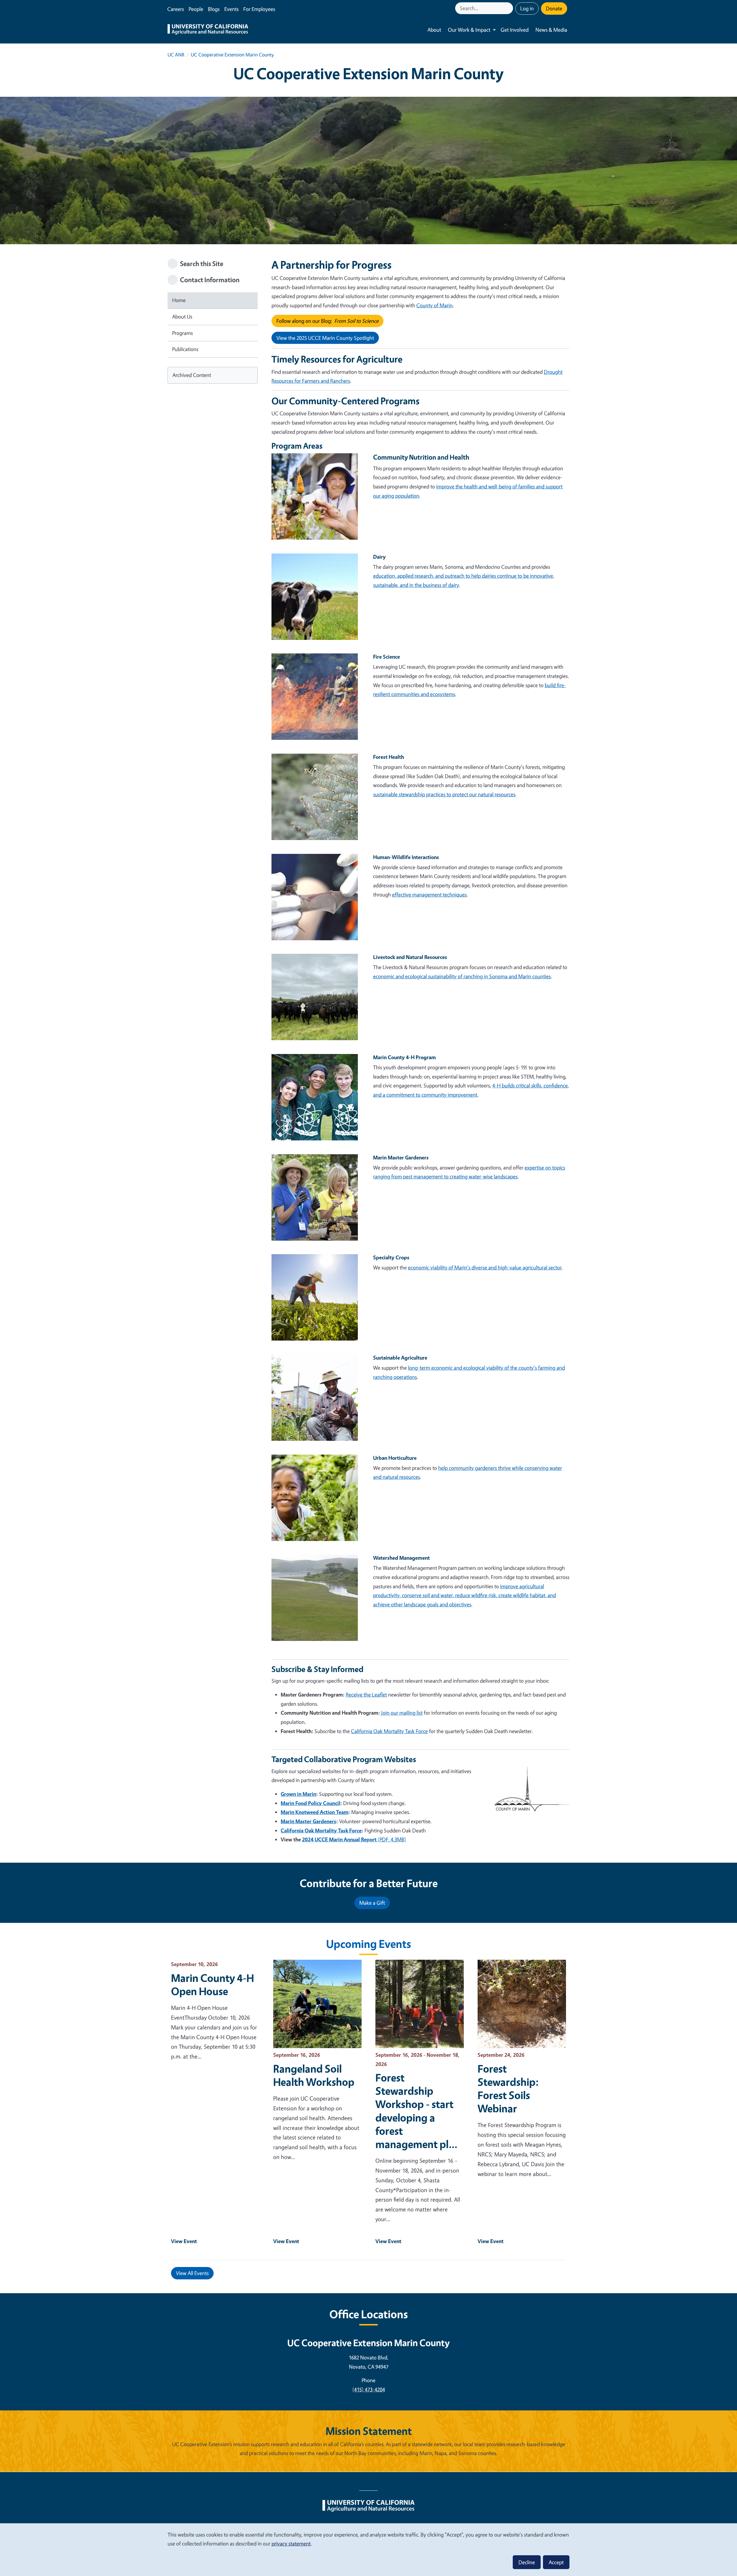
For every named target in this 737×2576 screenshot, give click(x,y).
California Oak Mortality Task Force (389, 1731)
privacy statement (291, 2543)
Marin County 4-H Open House (212, 1984)
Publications (185, 349)
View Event (184, 2241)
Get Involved (515, 30)
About (434, 30)
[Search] (509, 8)
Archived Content (192, 375)
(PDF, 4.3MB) (354, 1839)
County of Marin (434, 305)
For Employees (259, 9)
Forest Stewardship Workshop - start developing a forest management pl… (417, 2111)
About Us (182, 316)
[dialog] (368, 2549)
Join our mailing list (402, 1713)
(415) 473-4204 (369, 2389)
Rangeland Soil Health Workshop (314, 2075)
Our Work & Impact (469, 30)
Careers (176, 9)
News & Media (551, 30)
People (196, 9)
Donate (554, 8)
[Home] (208, 30)
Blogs (214, 9)
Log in (527, 8)
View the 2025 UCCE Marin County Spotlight (325, 338)
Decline (527, 2562)
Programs (183, 333)
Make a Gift (372, 1903)
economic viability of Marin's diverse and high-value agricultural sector (485, 1267)
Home (179, 300)
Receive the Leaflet (366, 1694)
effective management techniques (429, 894)
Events (231, 9)
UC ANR (176, 55)
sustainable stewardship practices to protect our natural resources (444, 794)
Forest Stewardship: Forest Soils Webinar (508, 2088)
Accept (556, 2562)
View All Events (192, 2273)
